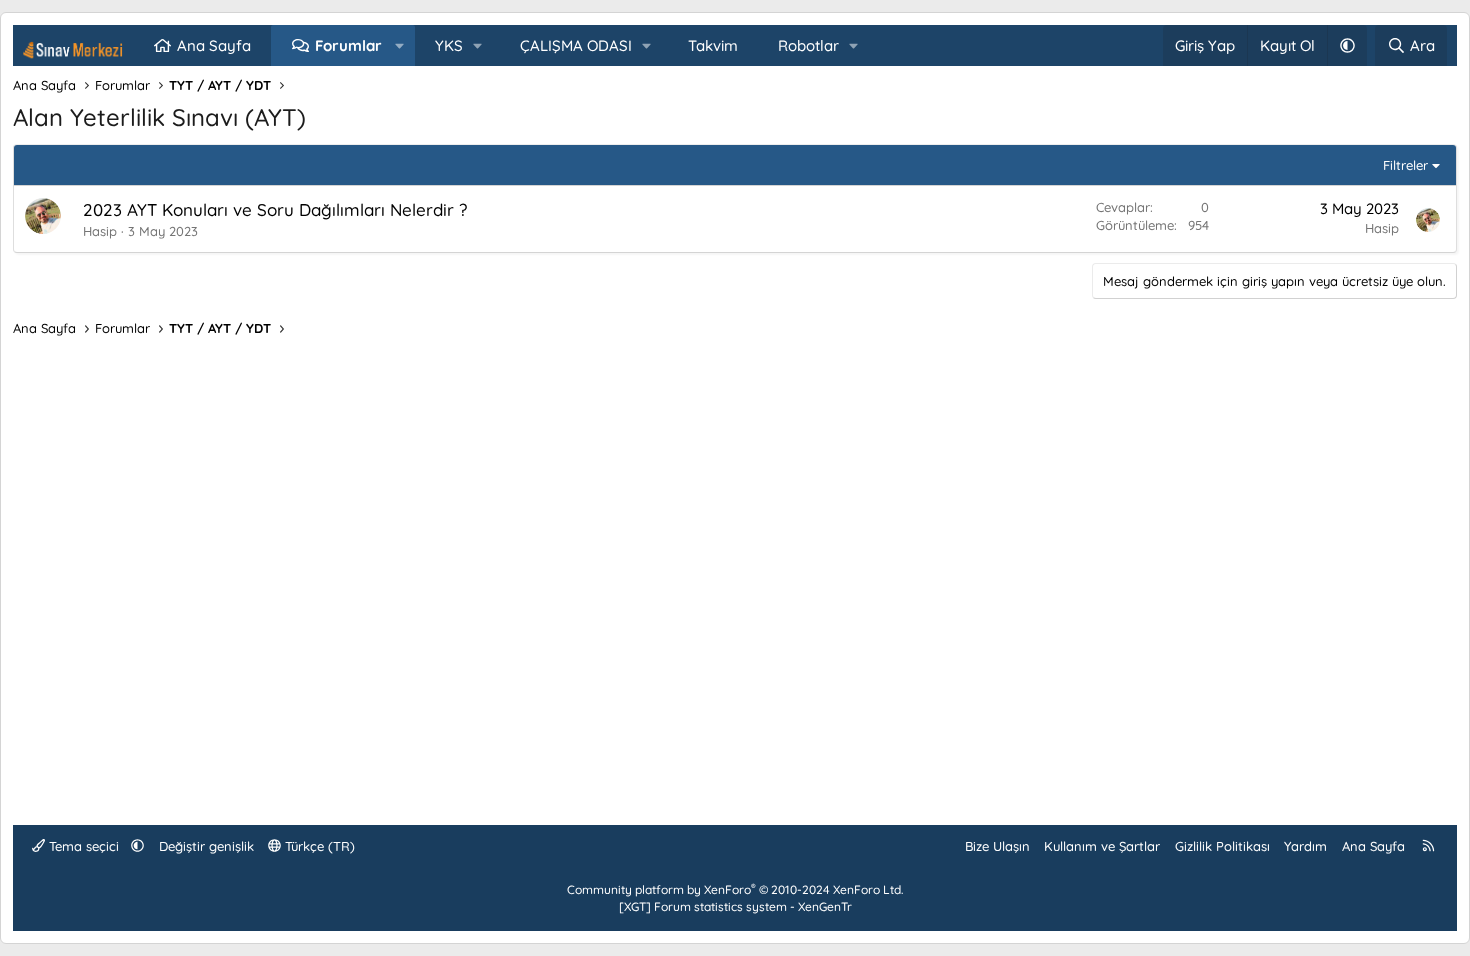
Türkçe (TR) (318, 846)
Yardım (1305, 846)
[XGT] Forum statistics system (735, 906)
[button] (399, 45)
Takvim (713, 45)
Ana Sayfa (214, 45)
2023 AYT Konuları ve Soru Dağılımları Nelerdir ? (275, 209)
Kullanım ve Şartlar (1102, 846)
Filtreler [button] (1405, 165)
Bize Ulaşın (997, 846)
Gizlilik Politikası (1222, 846)
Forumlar (348, 45)
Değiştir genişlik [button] (206, 846)
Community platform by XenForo (735, 889)
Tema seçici (84, 846)
